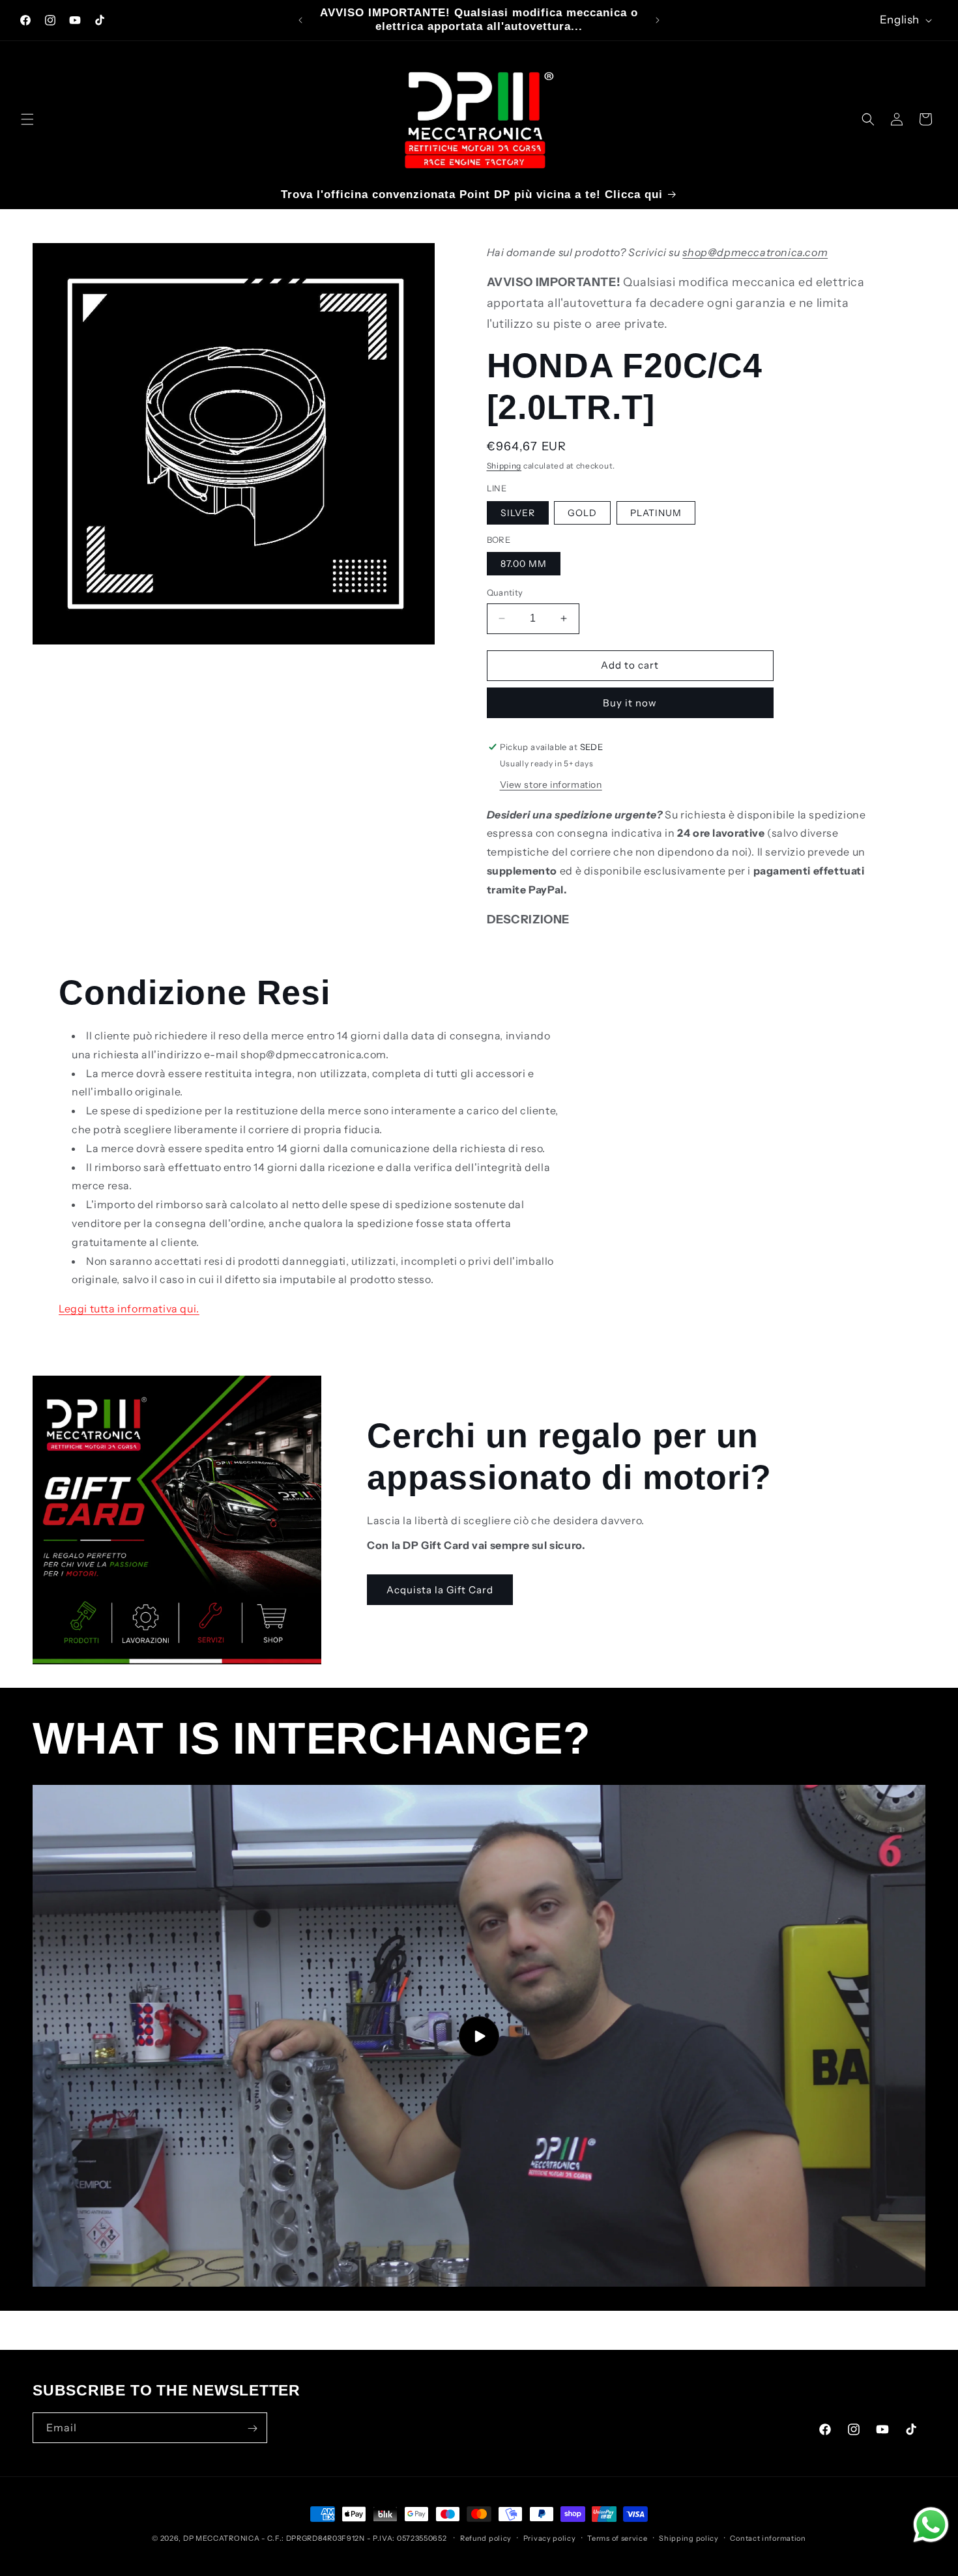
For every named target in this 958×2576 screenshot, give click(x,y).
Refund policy (486, 2538)
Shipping (504, 466)
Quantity (505, 592)
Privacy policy (550, 2538)
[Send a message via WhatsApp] (931, 2525)
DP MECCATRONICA (222, 2538)
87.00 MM (524, 564)
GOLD (582, 513)
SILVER (518, 513)
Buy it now (630, 703)
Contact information (768, 2538)
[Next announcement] (658, 20)
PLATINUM (656, 513)
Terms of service (617, 2538)
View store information (551, 785)
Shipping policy (689, 2538)
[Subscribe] (252, 2428)
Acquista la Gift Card (440, 1590)
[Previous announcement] (300, 20)
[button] (27, 119)
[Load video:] (479, 2036)
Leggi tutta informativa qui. (129, 1309)
